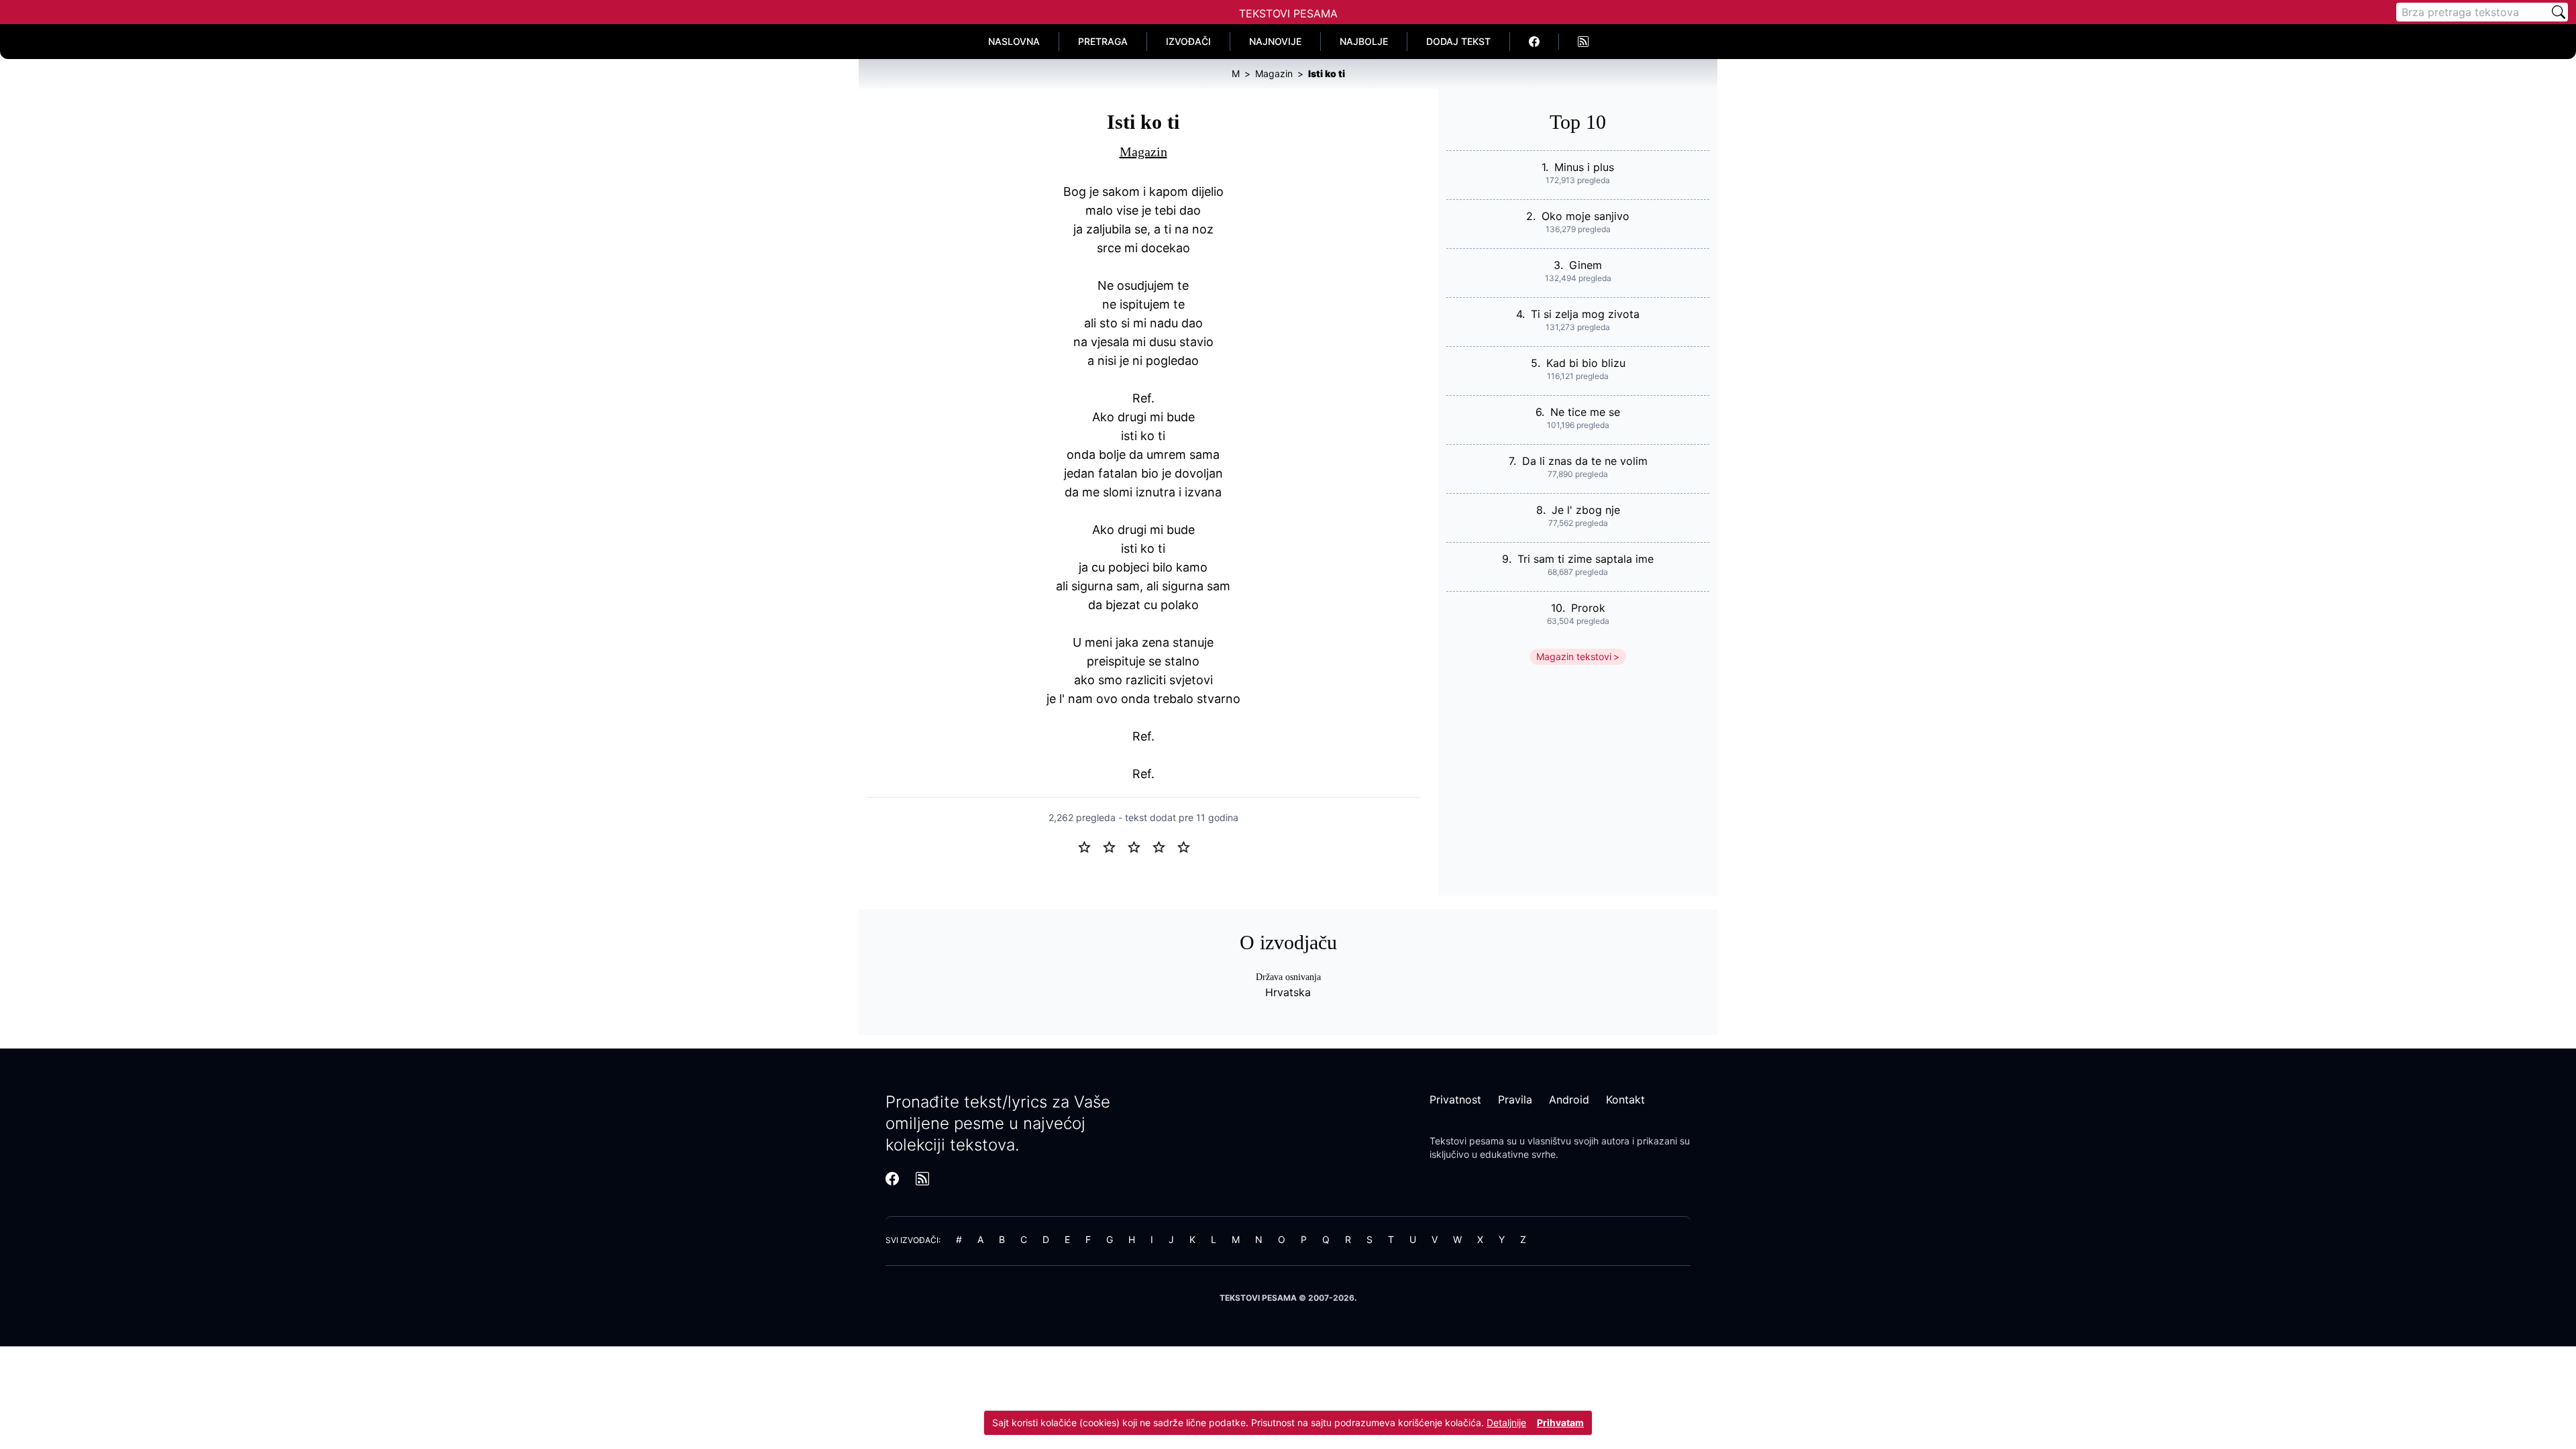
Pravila (1515, 1099)
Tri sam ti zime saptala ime (1586, 559)
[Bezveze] (1115, 846)
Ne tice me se (1585, 412)
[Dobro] (1164, 846)
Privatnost (1455, 1099)
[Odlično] (1187, 846)
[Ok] (1139, 846)
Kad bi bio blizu (1586, 363)
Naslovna (1014, 41)
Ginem (1586, 265)
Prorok (1588, 608)
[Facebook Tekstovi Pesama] (1535, 42)
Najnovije (1275, 41)
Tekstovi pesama (1467, 1141)
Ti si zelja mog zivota (1585, 314)
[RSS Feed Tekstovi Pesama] (1583, 42)
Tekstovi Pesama (1288, 13)
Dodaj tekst (1458, 41)
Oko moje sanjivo (1586, 216)
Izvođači (1188, 41)
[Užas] (1090, 846)
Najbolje (1364, 41)
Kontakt (1625, 1099)
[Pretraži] (2559, 12)
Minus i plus (1584, 167)
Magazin (1143, 152)
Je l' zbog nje (1586, 510)
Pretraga (1103, 41)
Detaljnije (1506, 1423)
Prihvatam (1560, 1423)
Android (1569, 1099)
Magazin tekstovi (1574, 656)
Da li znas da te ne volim (1585, 461)
